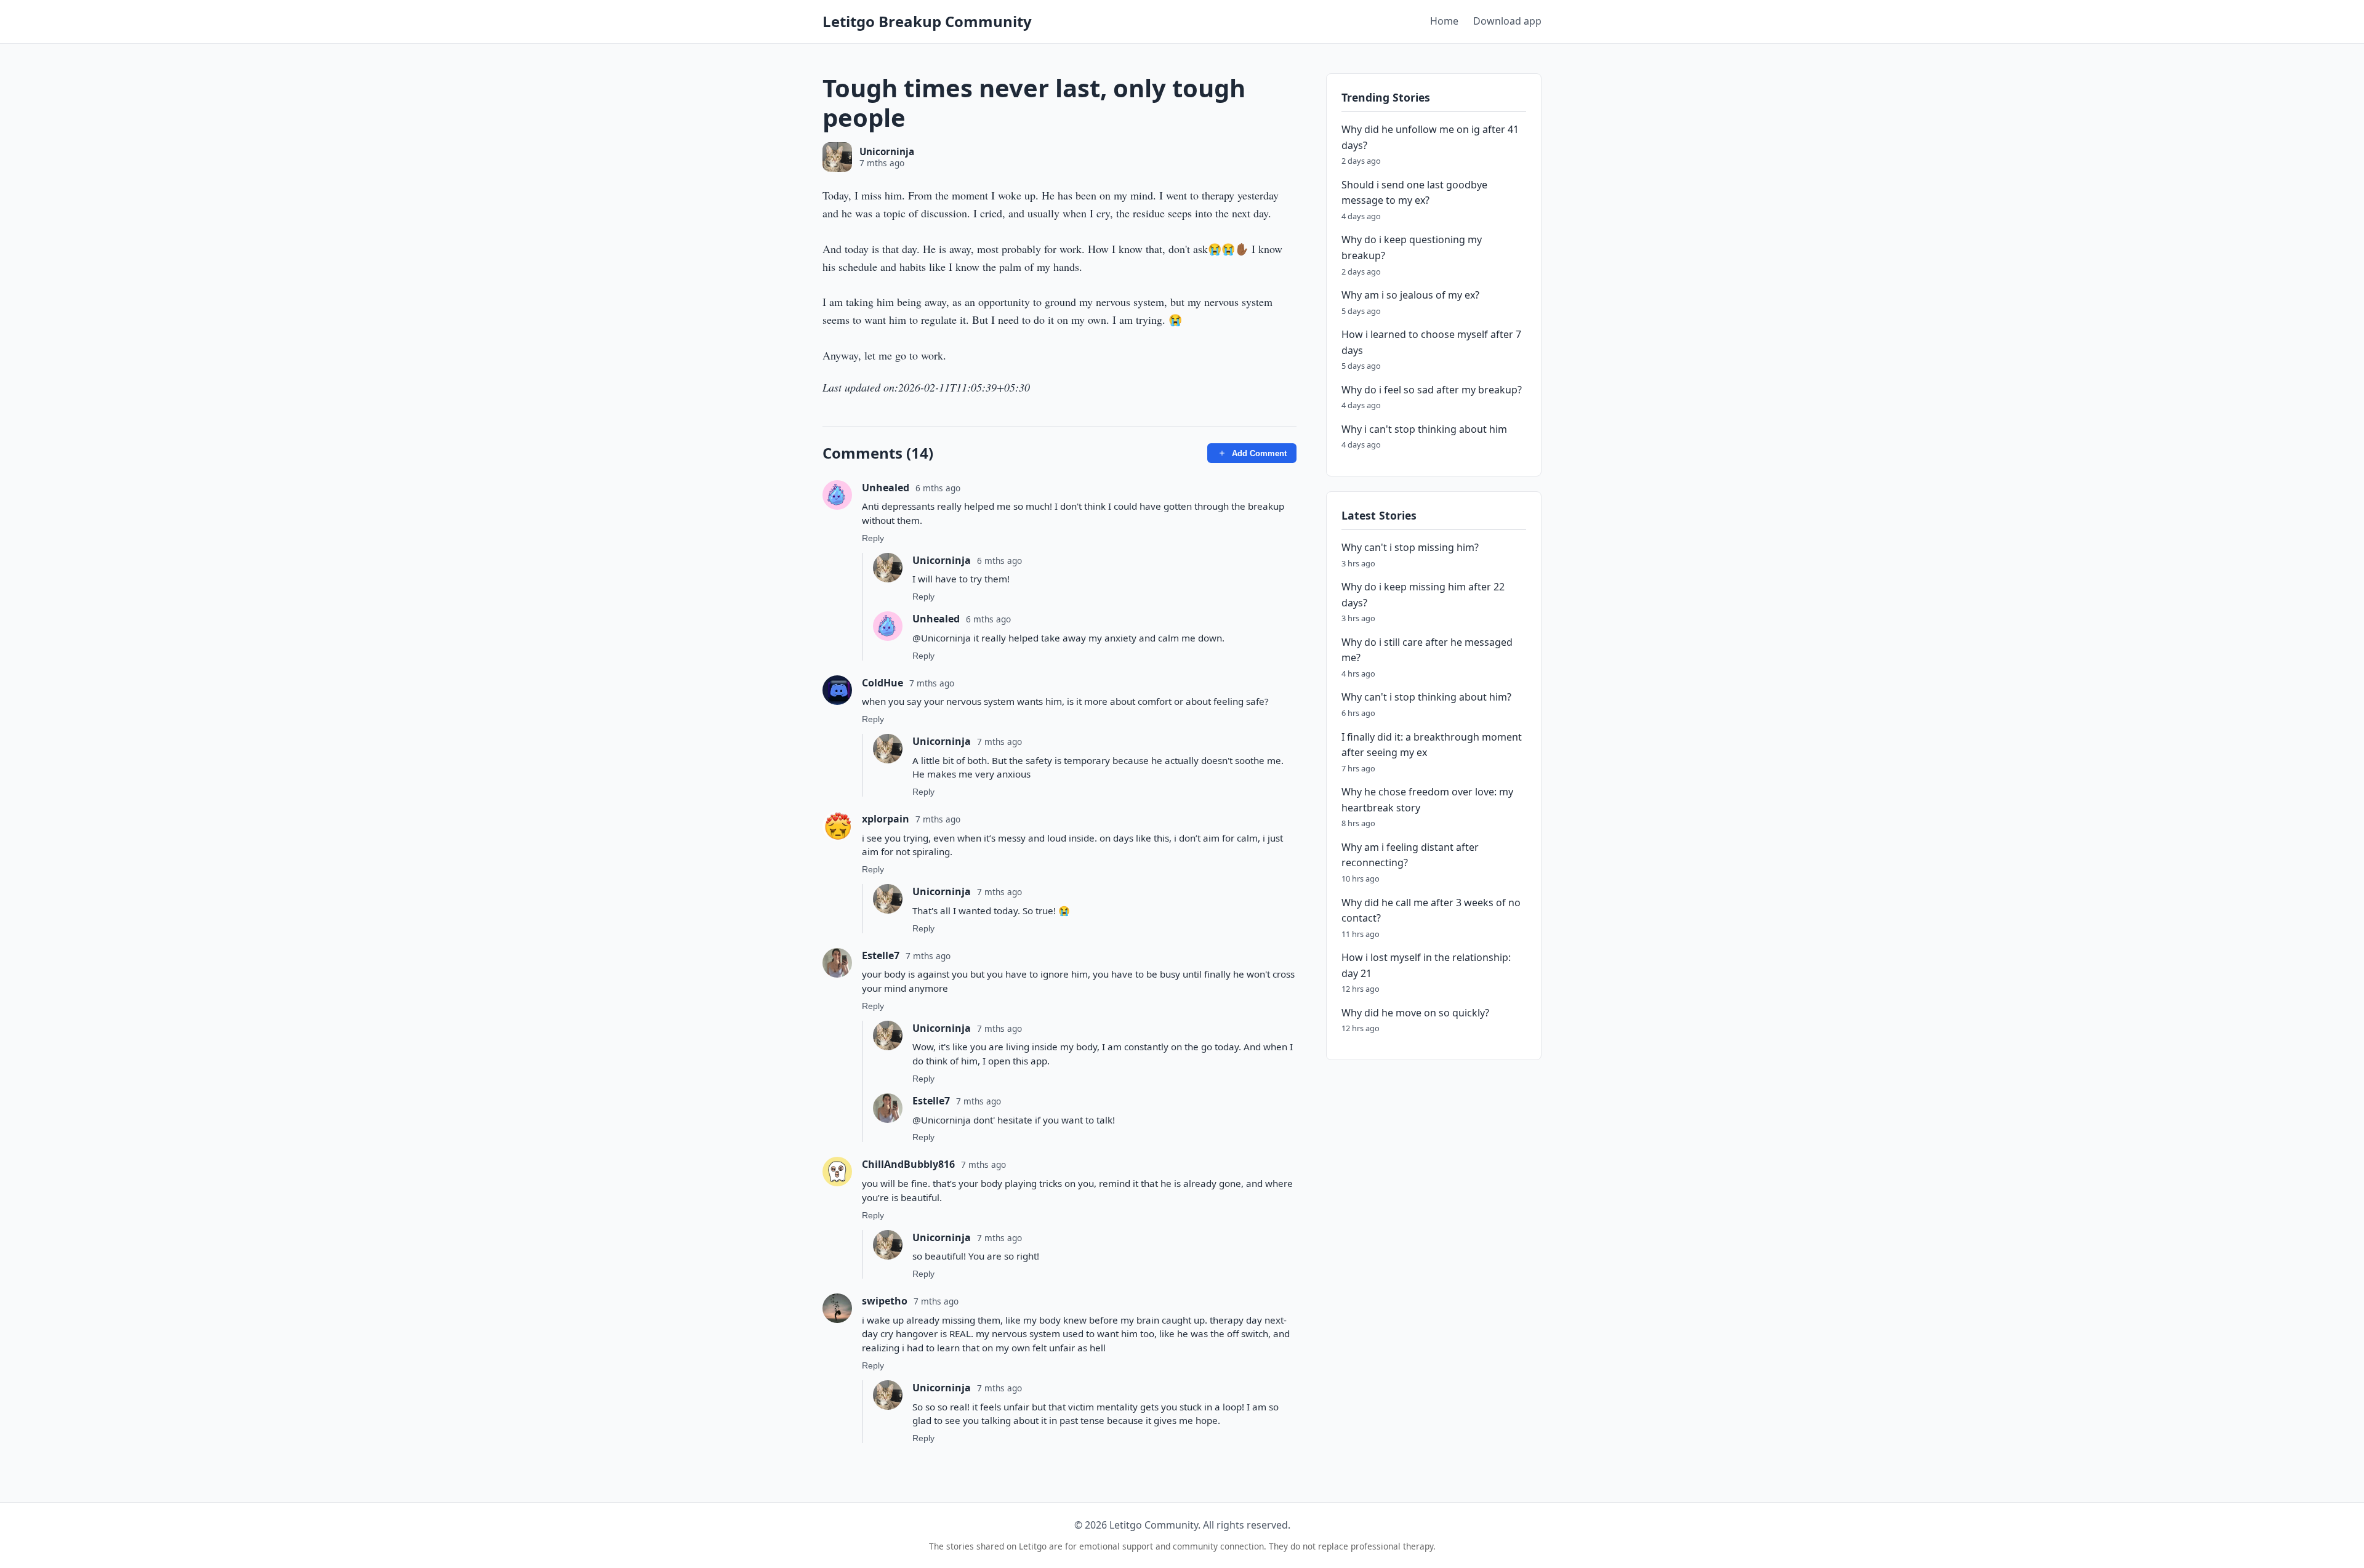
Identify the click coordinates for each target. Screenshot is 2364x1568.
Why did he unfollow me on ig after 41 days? (1430, 138)
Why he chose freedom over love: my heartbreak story (1427, 800)
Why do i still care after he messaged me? (1427, 650)
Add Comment (1259, 453)
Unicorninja (887, 151)
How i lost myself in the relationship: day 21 (1426, 966)
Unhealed (886, 488)
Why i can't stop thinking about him (1424, 429)
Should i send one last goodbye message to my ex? (1414, 193)
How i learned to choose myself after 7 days (1431, 343)
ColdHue (882, 683)
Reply (873, 538)
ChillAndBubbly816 (908, 1164)
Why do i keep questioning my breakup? (1412, 248)
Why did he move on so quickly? (1415, 1013)
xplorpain (886, 819)
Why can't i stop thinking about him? (1426, 698)
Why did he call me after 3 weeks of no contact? (1431, 911)
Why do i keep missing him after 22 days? (1423, 595)
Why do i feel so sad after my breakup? (1432, 390)
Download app (1507, 21)
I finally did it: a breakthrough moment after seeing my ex (1432, 745)
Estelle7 (881, 955)
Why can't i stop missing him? (1410, 547)
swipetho (885, 1301)
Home (1444, 21)
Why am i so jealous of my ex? (1410, 296)
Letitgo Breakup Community (927, 21)
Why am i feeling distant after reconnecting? (1410, 855)
